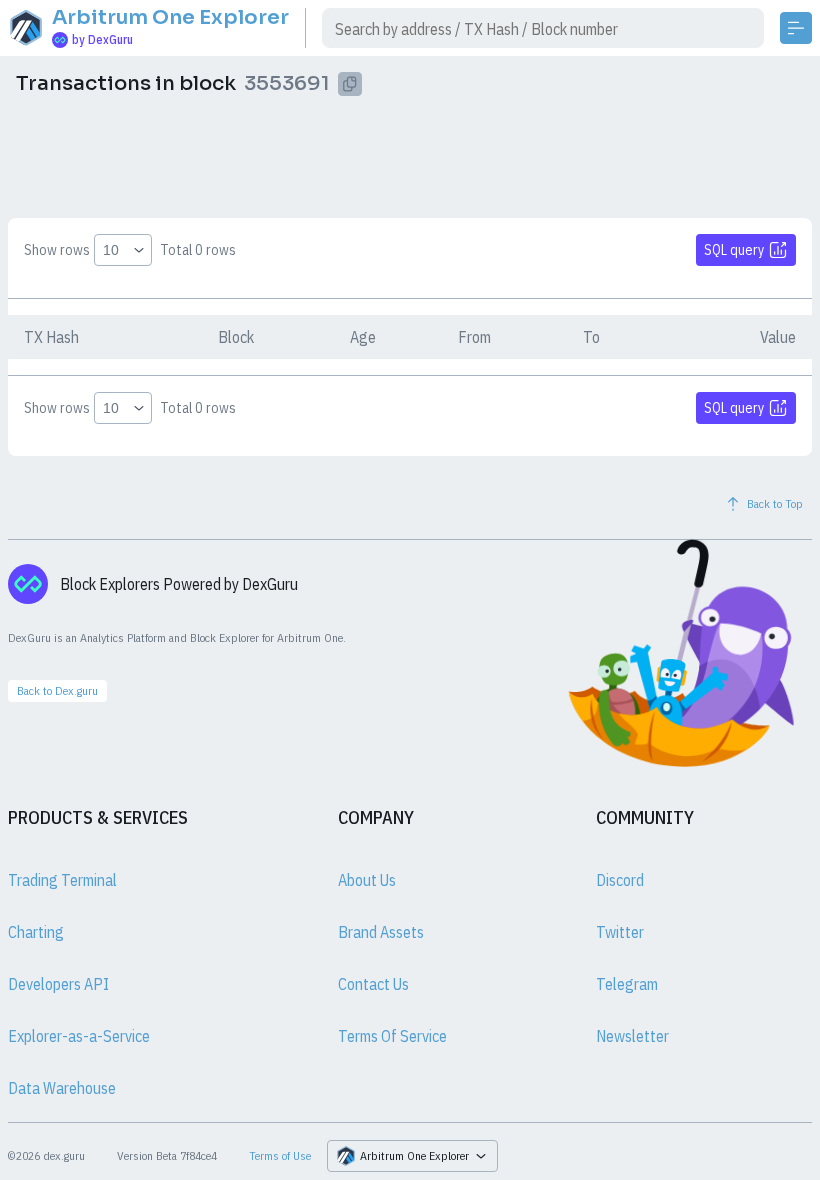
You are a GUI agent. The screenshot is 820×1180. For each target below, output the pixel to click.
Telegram (627, 984)
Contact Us (373, 984)
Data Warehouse (62, 1088)
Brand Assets (381, 932)
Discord (620, 880)
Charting (36, 932)
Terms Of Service (392, 1036)
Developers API (58, 984)
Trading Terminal (62, 880)
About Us (367, 880)
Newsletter (632, 1036)
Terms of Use (280, 1155)
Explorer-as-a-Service (79, 1036)
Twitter (620, 932)
